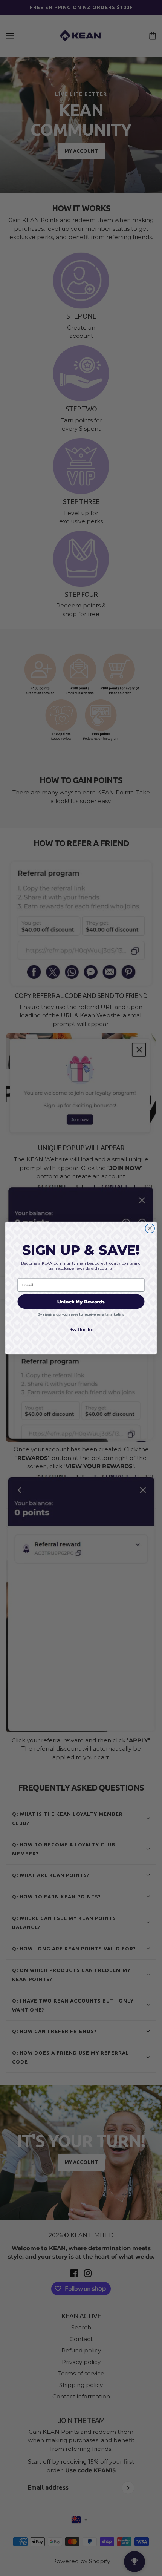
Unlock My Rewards (81, 1301)
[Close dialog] (150, 1228)
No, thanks (81, 1329)
